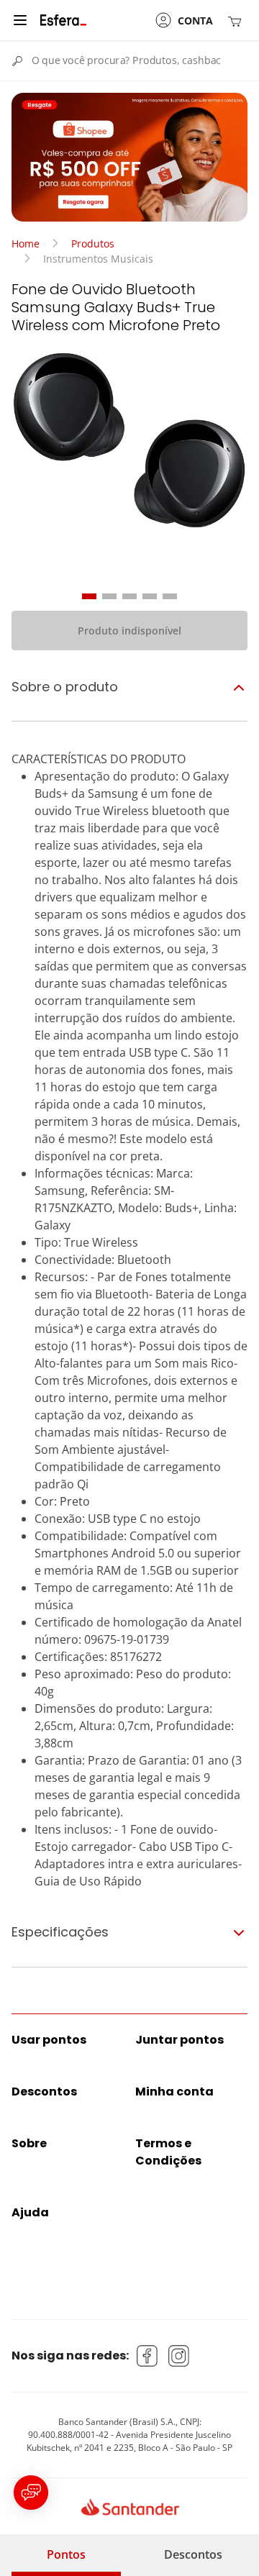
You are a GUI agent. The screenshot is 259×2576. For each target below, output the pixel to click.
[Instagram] (179, 2356)
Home (26, 244)
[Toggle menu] (20, 20)
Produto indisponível (129, 631)
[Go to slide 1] (89, 596)
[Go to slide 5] (170, 596)
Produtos (93, 244)
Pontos (66, 2554)
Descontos (193, 2554)
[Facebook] (147, 2356)
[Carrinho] (237, 21)
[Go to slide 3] (129, 596)
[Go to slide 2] (109, 596)
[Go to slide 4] (150, 596)
